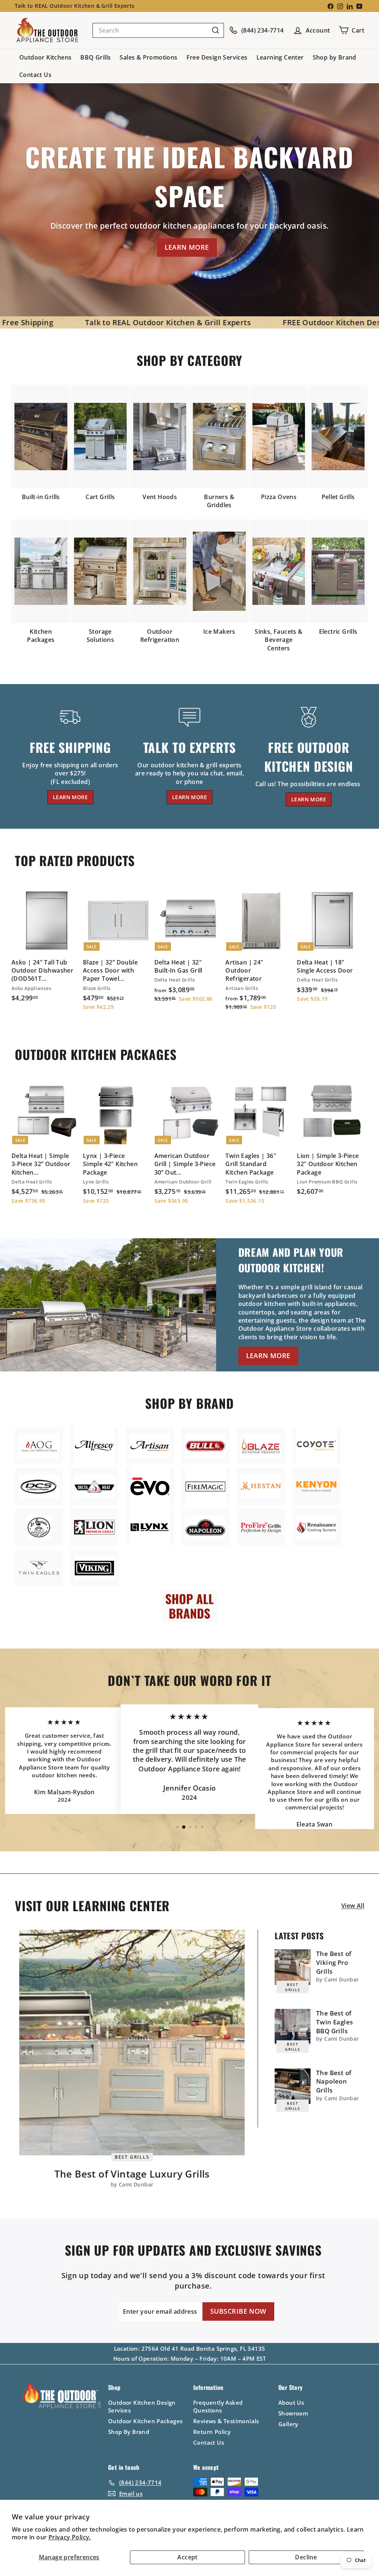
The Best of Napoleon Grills (334, 2082)
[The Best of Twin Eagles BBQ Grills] (293, 2027)
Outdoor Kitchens (45, 57)
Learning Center (280, 57)
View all (353, 1906)
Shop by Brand (335, 57)
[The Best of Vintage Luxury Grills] (132, 2042)
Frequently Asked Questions (218, 2406)
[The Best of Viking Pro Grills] (293, 1967)
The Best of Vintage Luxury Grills (132, 2174)
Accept (187, 2557)
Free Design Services (217, 57)
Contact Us (35, 75)
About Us (291, 2402)
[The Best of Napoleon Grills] (293, 2086)
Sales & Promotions (148, 57)
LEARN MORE (187, 247)
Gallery (288, 2424)
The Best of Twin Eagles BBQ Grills (334, 2022)
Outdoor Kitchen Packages (145, 2421)
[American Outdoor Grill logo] (39, 1446)
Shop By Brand (129, 2432)
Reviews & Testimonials (226, 2421)
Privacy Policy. (70, 2537)
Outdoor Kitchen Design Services (142, 2406)
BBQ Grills (95, 57)
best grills (132, 2157)
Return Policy (212, 2432)
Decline (306, 2557)
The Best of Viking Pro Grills (334, 1962)
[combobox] (158, 30)
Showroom (293, 2413)
